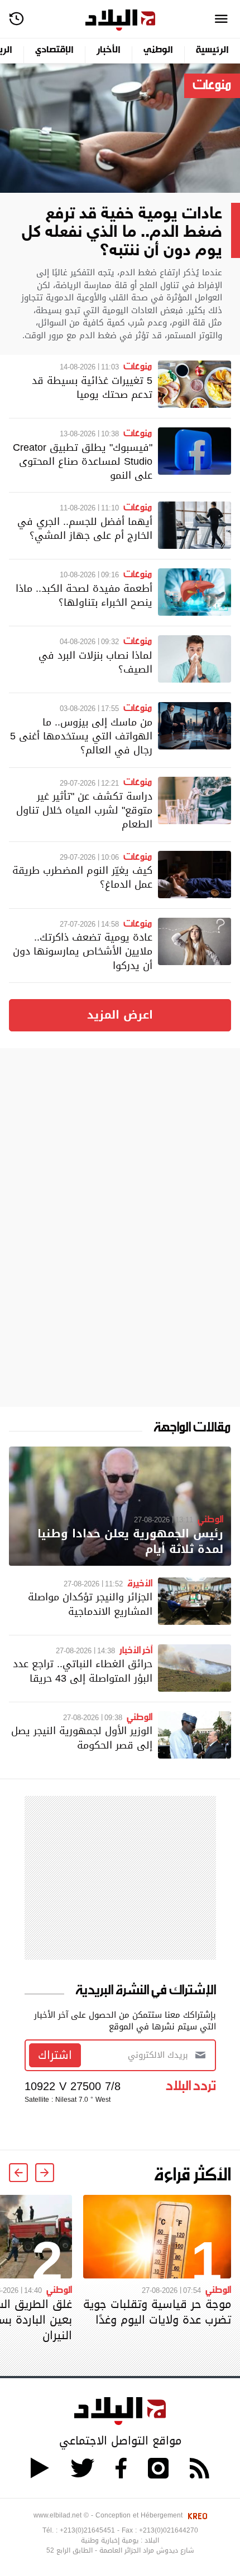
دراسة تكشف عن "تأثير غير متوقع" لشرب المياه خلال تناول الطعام (84, 810)
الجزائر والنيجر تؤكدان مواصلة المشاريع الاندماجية (90, 1604)
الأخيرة (140, 1582)
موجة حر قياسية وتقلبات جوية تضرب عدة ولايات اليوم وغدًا (157, 2312)
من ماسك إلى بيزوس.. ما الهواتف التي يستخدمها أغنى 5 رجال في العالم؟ (81, 736)
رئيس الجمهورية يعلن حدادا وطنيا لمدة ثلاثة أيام (130, 1542)
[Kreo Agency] (196, 2515)
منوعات (212, 84)
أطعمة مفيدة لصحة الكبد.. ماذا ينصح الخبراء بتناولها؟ (84, 595)
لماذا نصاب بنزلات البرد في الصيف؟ (95, 662)
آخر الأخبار (136, 1649)
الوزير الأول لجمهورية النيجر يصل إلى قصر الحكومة (82, 1737)
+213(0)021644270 (169, 2530)
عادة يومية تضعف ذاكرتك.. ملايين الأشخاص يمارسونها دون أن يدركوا (83, 951)
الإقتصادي (54, 50)
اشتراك (55, 2055)
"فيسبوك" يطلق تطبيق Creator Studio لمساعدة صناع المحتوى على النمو (83, 461)
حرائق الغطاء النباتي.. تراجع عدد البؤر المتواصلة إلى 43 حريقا (83, 1671)
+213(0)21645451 (87, 2530)
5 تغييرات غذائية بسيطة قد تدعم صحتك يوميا (92, 387)
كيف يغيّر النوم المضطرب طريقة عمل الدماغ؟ (82, 877)
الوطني (158, 50)
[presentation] (45, 2173)
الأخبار (109, 50)
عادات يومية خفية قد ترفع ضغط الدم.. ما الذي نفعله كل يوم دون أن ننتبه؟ (122, 228)
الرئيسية (212, 50)
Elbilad (120, 20)
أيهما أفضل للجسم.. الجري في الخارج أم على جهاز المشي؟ (85, 528)
